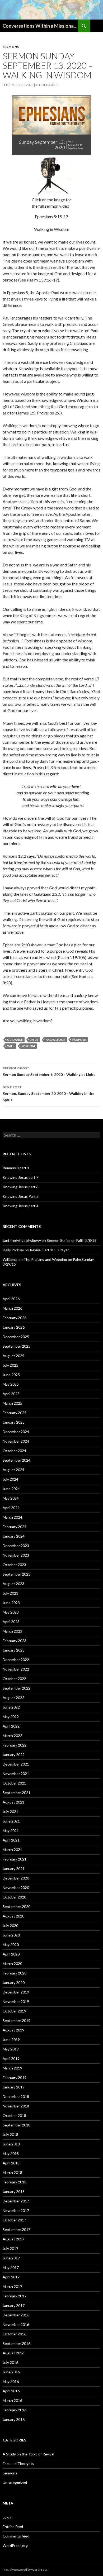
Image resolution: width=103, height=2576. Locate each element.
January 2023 (14, 1650)
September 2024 (17, 1460)
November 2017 (16, 2210)
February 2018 (15, 2182)
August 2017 (13, 2239)
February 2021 (15, 1859)
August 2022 (13, 1698)
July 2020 (10, 1926)
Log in (8, 2517)
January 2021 (14, 1869)
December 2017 (16, 2201)
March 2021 (12, 1850)
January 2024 (14, 1536)
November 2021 (16, 1774)
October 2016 (14, 2334)
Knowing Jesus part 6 (20, 1187)
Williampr (10, 1259)
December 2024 (16, 1432)
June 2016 (11, 2372)
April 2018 (11, 2163)
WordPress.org (15, 2546)
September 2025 (17, 1346)
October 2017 (14, 2220)
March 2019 (12, 2068)
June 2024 (11, 1489)
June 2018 (11, 2144)
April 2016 (11, 2391)
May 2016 (11, 2381)
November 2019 (16, 2002)
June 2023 (11, 1603)
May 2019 (11, 2049)
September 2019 (17, 2021)
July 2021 (10, 1812)
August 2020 (13, 1916)
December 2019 (16, 1992)
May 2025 (11, 1384)
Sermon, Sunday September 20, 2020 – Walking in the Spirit (48, 1094)
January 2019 (14, 2087)
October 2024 (14, 1451)
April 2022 (11, 1726)
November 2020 (16, 1888)
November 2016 (16, 2324)
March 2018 (12, 2172)
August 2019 (13, 2030)
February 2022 (15, 1745)
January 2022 (14, 1755)
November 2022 (16, 1669)
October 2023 (14, 1565)
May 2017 (11, 2267)
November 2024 (16, 1441)
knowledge (55, 1040)
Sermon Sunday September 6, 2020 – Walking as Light (49, 1071)
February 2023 (15, 1641)
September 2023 (17, 1574)
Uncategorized (15, 2482)
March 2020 (12, 1964)
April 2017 (11, 2277)
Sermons (11, 47)
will (11, 1046)
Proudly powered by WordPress (25, 2570)
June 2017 (11, 2258)
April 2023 (11, 1622)
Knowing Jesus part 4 (20, 1206)
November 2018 (16, 2106)
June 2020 (11, 1935)
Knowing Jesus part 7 (20, 1177)
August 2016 (13, 2353)
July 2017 (10, 2248)
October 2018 (14, 2115)
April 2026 (11, 1299)
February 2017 (15, 2296)
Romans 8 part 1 (16, 1168)
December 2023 (16, 1546)
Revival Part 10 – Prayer (49, 1250)
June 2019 (11, 2040)
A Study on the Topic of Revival (28, 2454)
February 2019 (15, 2078)
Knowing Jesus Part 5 (21, 1196)
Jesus (34, 1040)
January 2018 (14, 2191)
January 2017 (14, 2305)
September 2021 (17, 1793)
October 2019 (14, 2011)
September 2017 (17, 2229)
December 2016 (16, 2315)
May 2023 (11, 1612)
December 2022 (16, 1660)
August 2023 (13, 1584)
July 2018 (10, 2134)
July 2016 (10, 2362)
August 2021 (13, 1802)
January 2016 (14, 2419)
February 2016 (15, 2410)
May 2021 (11, 1831)
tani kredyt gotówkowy (22, 1240)
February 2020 (15, 1973)
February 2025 (15, 1413)
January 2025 (14, 1422)
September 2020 (17, 1907)
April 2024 (11, 1508)
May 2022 (11, 1717)
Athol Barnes (47, 85)
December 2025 (16, 1337)
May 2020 (11, 1945)
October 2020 (14, 1897)
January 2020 (14, 1983)
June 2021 (11, 1821)
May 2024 (11, 1498)
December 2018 (16, 2096)
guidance (15, 1040)
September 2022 (17, 1688)
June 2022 (11, 1707)
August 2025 (13, 1356)
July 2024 (10, 1479)
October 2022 (14, 1679)
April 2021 (11, 1840)
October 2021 (14, 1783)
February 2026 (15, 1318)
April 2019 (11, 2059)
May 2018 (11, 2153)
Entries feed (13, 2527)
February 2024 (15, 1527)
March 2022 (12, 1736)
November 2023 (16, 1555)
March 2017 (12, 2286)
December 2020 (16, 1878)
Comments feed (16, 2536)
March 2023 (12, 1631)
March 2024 (12, 1517)
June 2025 (11, 1375)
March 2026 (12, 1308)
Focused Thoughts (18, 2463)
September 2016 (17, 2343)
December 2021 (16, 1764)
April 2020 (11, 1954)
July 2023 (10, 1593)
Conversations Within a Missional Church (40, 26)
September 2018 (17, 2125)
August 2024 (13, 1470)
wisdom (28, 1046)
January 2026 (14, 1327)
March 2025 (12, 1403)
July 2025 (10, 1365)
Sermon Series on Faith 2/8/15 (72, 1240)
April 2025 (11, 1394)
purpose (79, 1040)
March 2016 (12, 2400)
